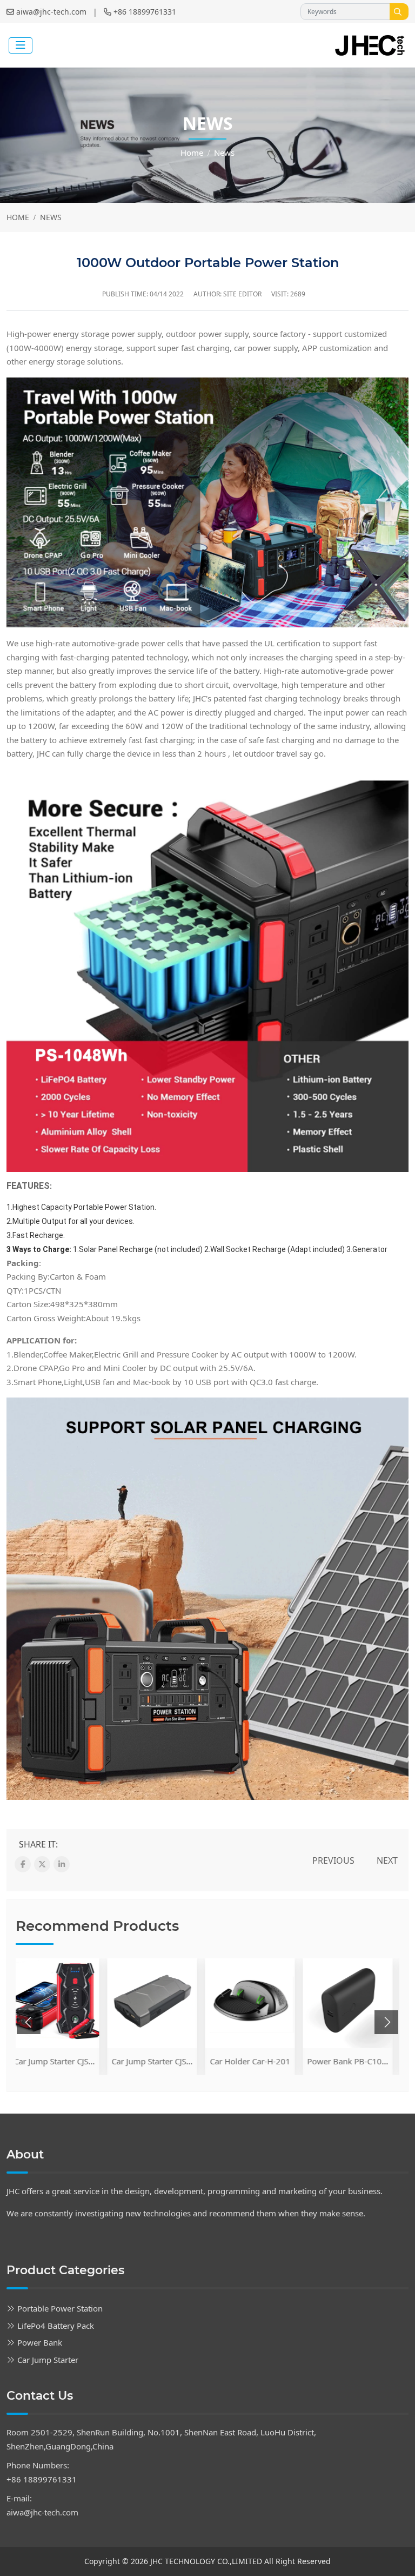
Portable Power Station (60, 2308)
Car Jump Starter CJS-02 (63, 2061)
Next (387, 1860)
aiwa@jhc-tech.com (51, 12)
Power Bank (40, 2342)
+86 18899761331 (145, 12)
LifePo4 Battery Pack (56, 2326)
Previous (333, 1860)
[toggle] (21, 45)
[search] (399, 12)
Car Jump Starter (48, 2360)
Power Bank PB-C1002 (258, 2061)
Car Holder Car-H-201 (159, 2061)
